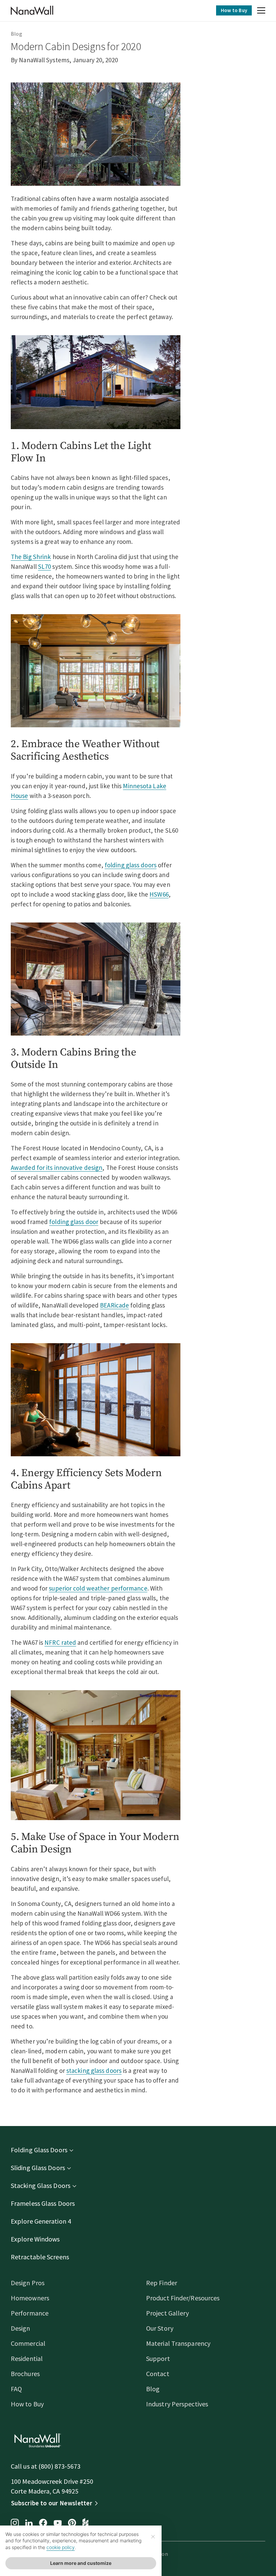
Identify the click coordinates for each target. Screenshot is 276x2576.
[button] (261, 11)
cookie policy (61, 2547)
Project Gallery (168, 2313)
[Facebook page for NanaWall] (43, 2523)
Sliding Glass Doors (38, 2168)
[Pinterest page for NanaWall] (72, 2523)
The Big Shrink (31, 557)
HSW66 (159, 894)
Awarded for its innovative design (57, 1168)
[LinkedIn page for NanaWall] (29, 2524)
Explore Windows (35, 2239)
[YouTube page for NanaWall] (58, 2523)
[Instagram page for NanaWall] (15, 2523)
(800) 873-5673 (59, 2466)
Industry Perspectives (177, 2404)
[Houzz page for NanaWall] (85, 2523)
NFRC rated (60, 1642)
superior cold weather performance (98, 1588)
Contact (158, 2374)
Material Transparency (178, 2343)
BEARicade (114, 1305)
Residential (27, 2358)
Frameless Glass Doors (43, 2203)
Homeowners (30, 2298)
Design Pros (28, 2283)
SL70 (44, 566)
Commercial (28, 2343)
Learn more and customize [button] (81, 2563)
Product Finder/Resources (183, 2298)
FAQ (16, 2389)
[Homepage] (32, 10)
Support (158, 2358)
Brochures (25, 2374)
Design (21, 2328)
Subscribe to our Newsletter (52, 2503)
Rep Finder (162, 2283)
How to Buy (234, 10)
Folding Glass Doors (39, 2150)
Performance (30, 2313)
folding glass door (74, 1222)
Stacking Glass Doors (41, 2185)
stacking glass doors (94, 2070)
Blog (16, 34)
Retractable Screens (40, 2257)
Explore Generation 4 (41, 2221)
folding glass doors (131, 865)
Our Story (160, 2328)
